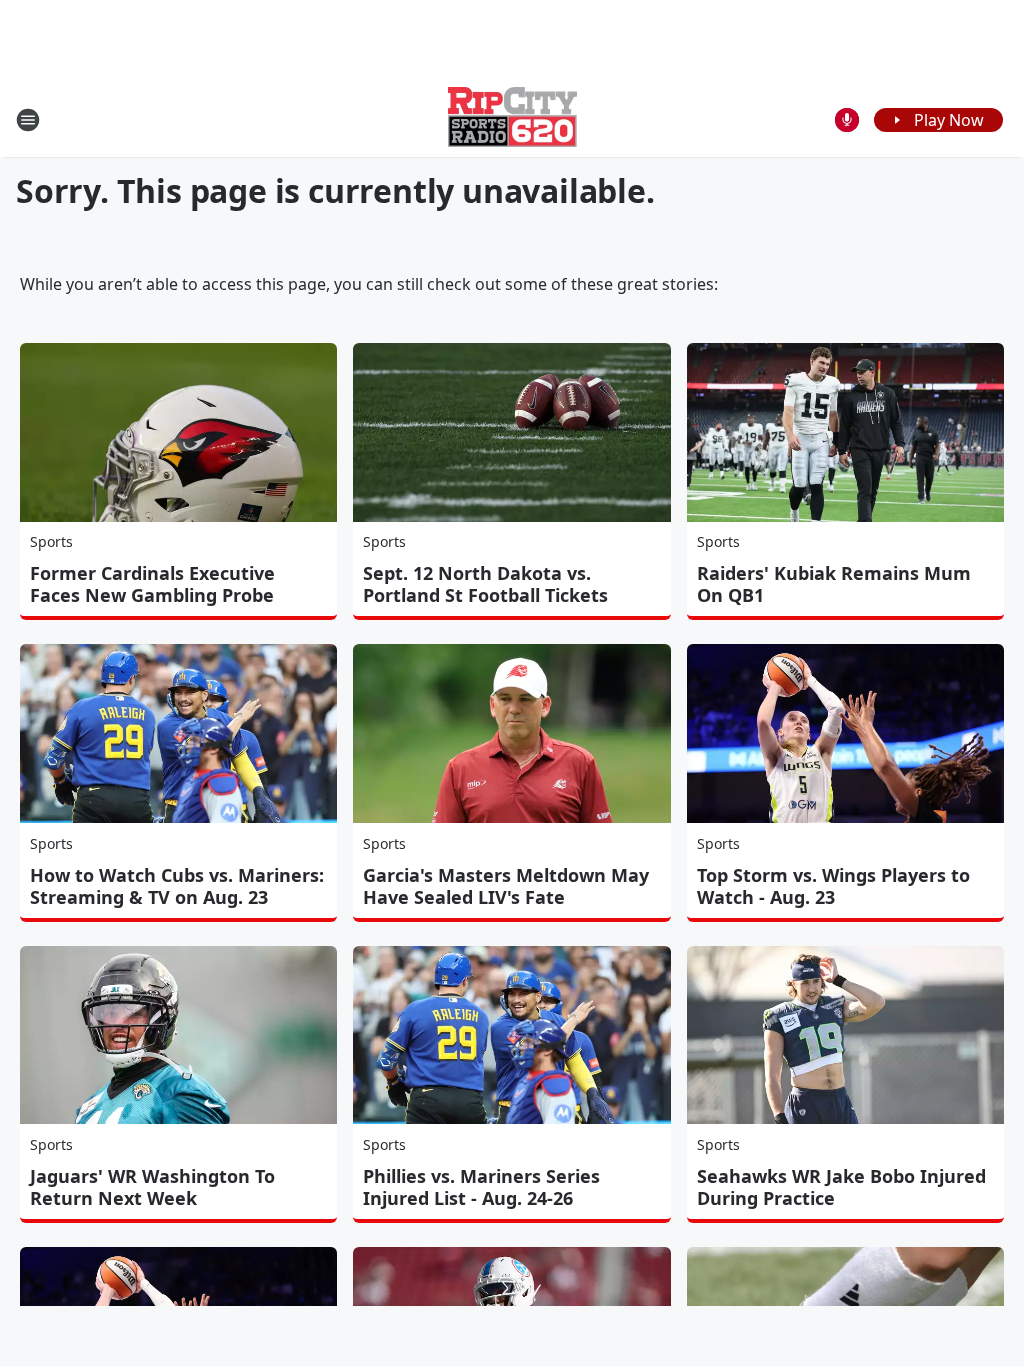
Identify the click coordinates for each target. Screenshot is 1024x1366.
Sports (51, 541)
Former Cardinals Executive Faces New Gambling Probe (152, 584)
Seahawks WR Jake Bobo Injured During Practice (841, 1187)
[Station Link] (512, 119)
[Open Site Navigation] (28, 120)
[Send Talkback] (847, 120)
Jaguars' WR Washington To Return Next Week (152, 1187)
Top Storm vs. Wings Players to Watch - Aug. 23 (833, 886)
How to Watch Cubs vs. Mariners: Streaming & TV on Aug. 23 (177, 886)
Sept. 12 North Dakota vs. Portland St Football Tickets (485, 584)
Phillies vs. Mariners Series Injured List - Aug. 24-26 (481, 1187)
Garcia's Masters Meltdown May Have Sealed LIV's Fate (506, 886)
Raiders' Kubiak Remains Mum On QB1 (834, 584)
